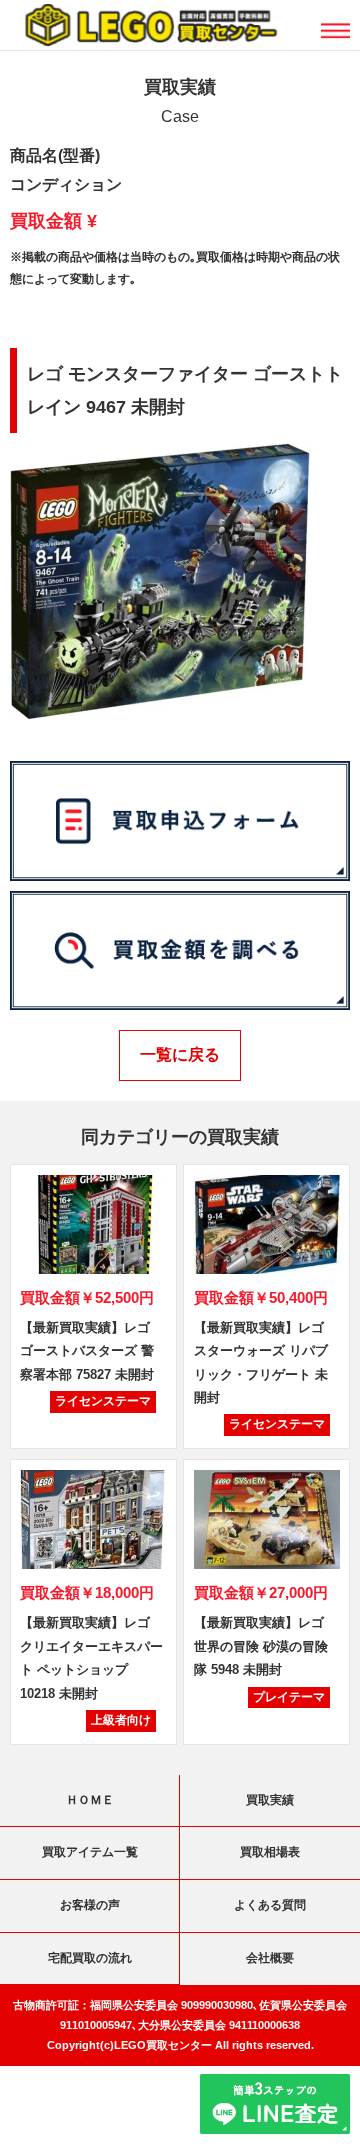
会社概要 (270, 1958)
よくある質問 (270, 1905)
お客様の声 (90, 1905)
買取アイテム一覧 (90, 1852)
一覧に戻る (180, 1054)
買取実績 (270, 1800)
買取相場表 (270, 1852)
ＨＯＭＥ (90, 1800)
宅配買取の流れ (90, 1958)
